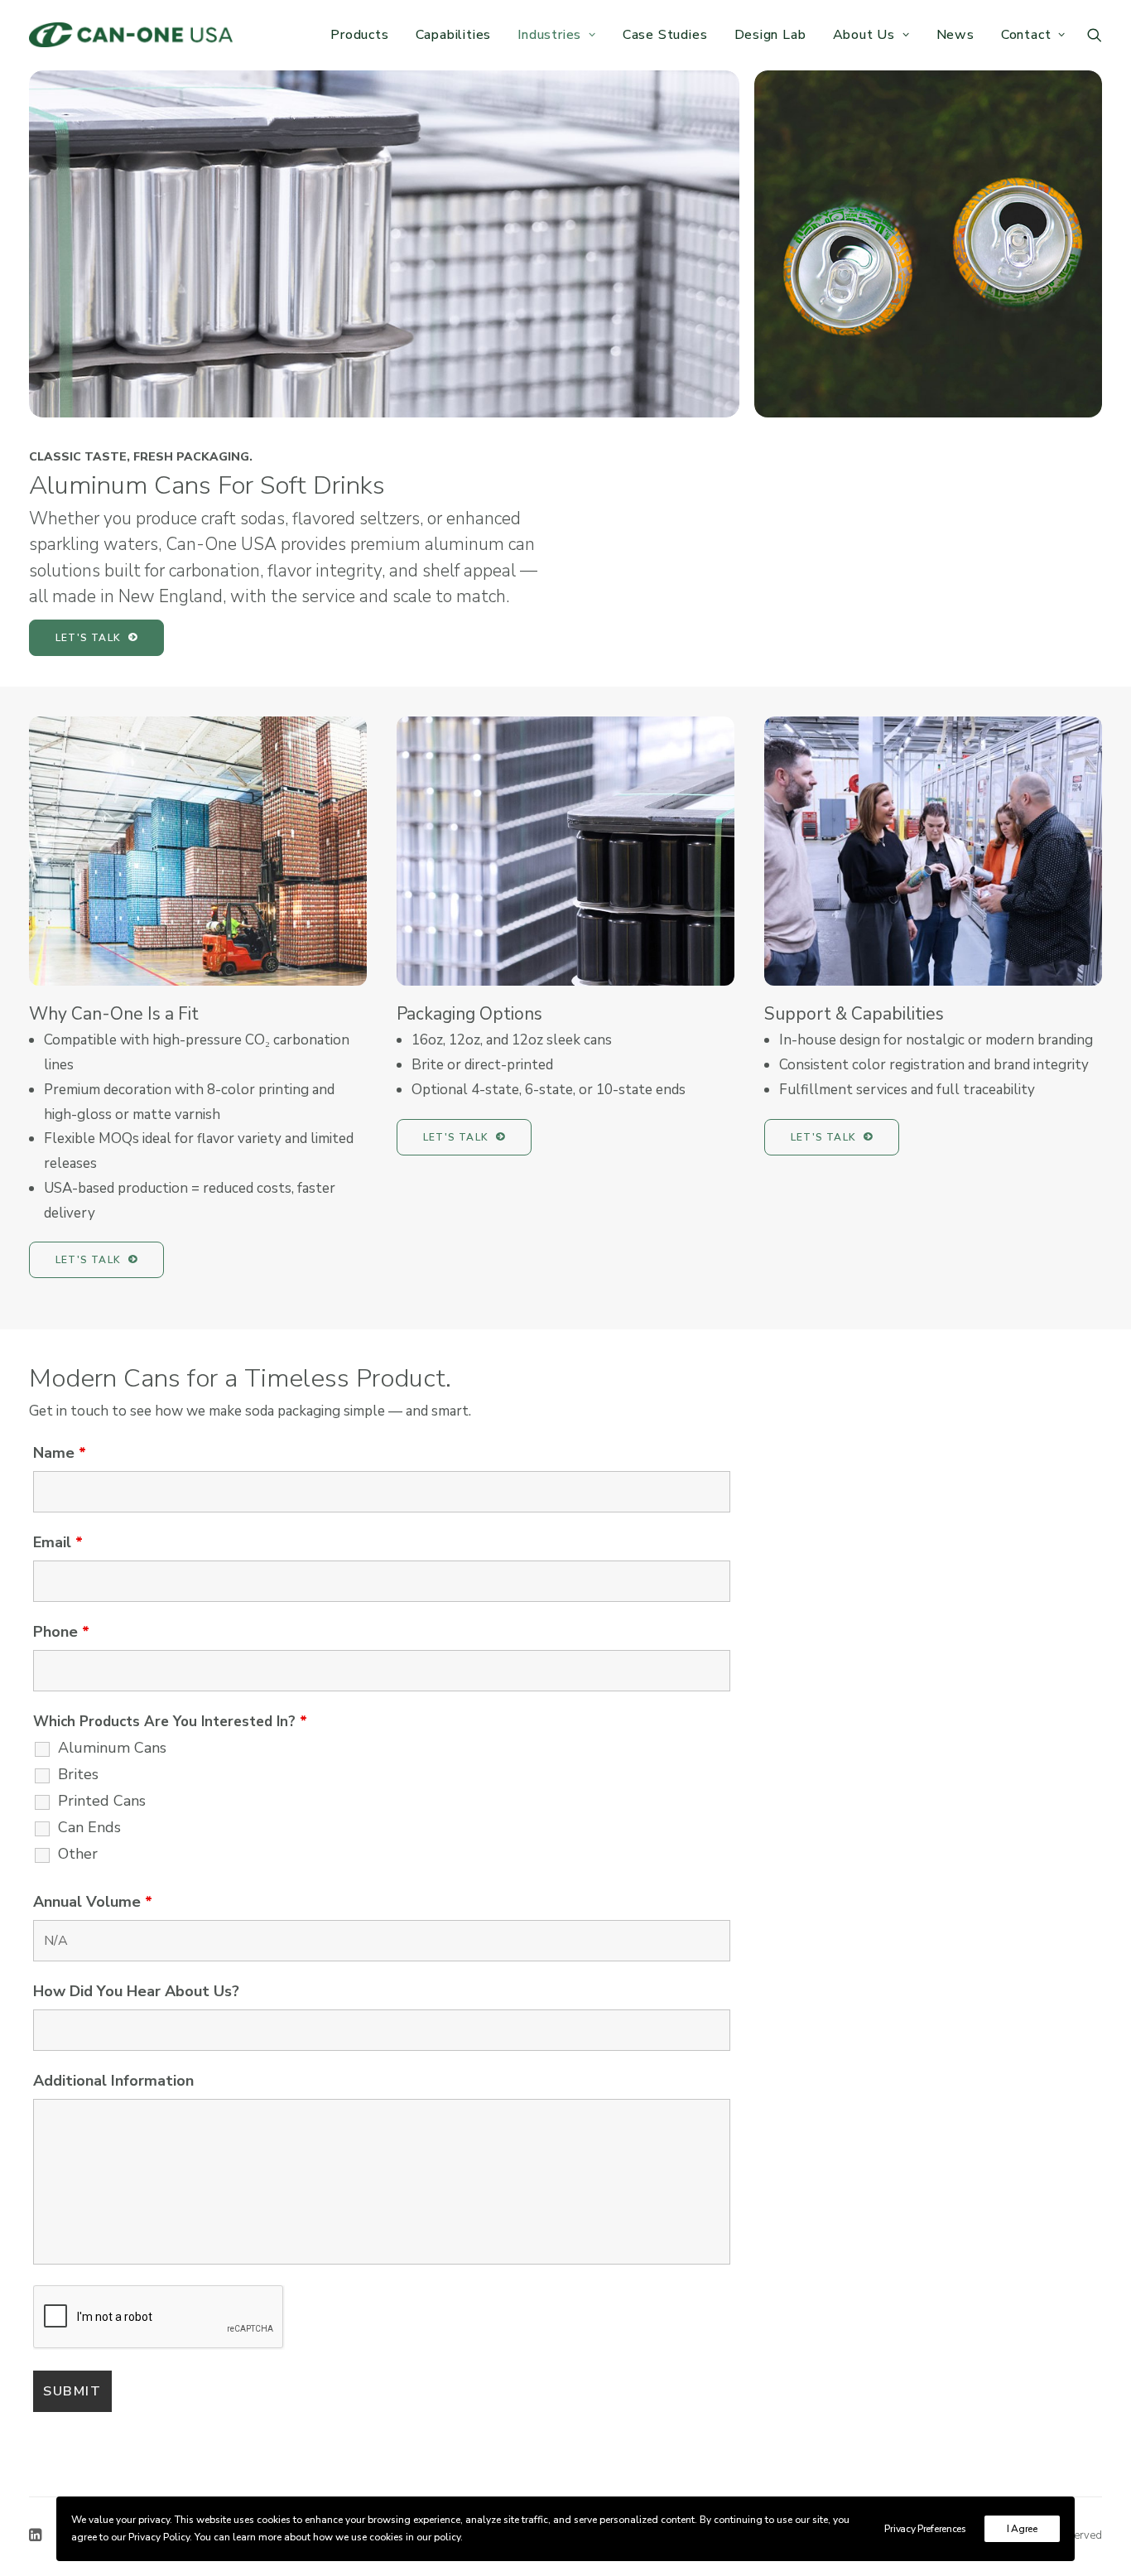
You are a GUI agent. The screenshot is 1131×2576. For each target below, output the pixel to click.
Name (60, 1453)
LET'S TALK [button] (88, 638)
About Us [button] (864, 35)
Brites (78, 1774)
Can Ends (89, 1827)
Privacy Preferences (925, 2529)
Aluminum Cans (112, 1748)
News (955, 35)
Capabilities (454, 35)
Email (58, 1542)
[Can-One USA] (131, 35)
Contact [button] (1026, 35)
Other (78, 1854)
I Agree (1022, 2529)
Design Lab (770, 35)
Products (359, 35)
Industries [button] (549, 35)
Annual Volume (93, 1902)
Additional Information (113, 2081)
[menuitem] (359, 35)
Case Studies (665, 35)
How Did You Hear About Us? (136, 1991)
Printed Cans (102, 1801)
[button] (1095, 35)
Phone (61, 1632)
